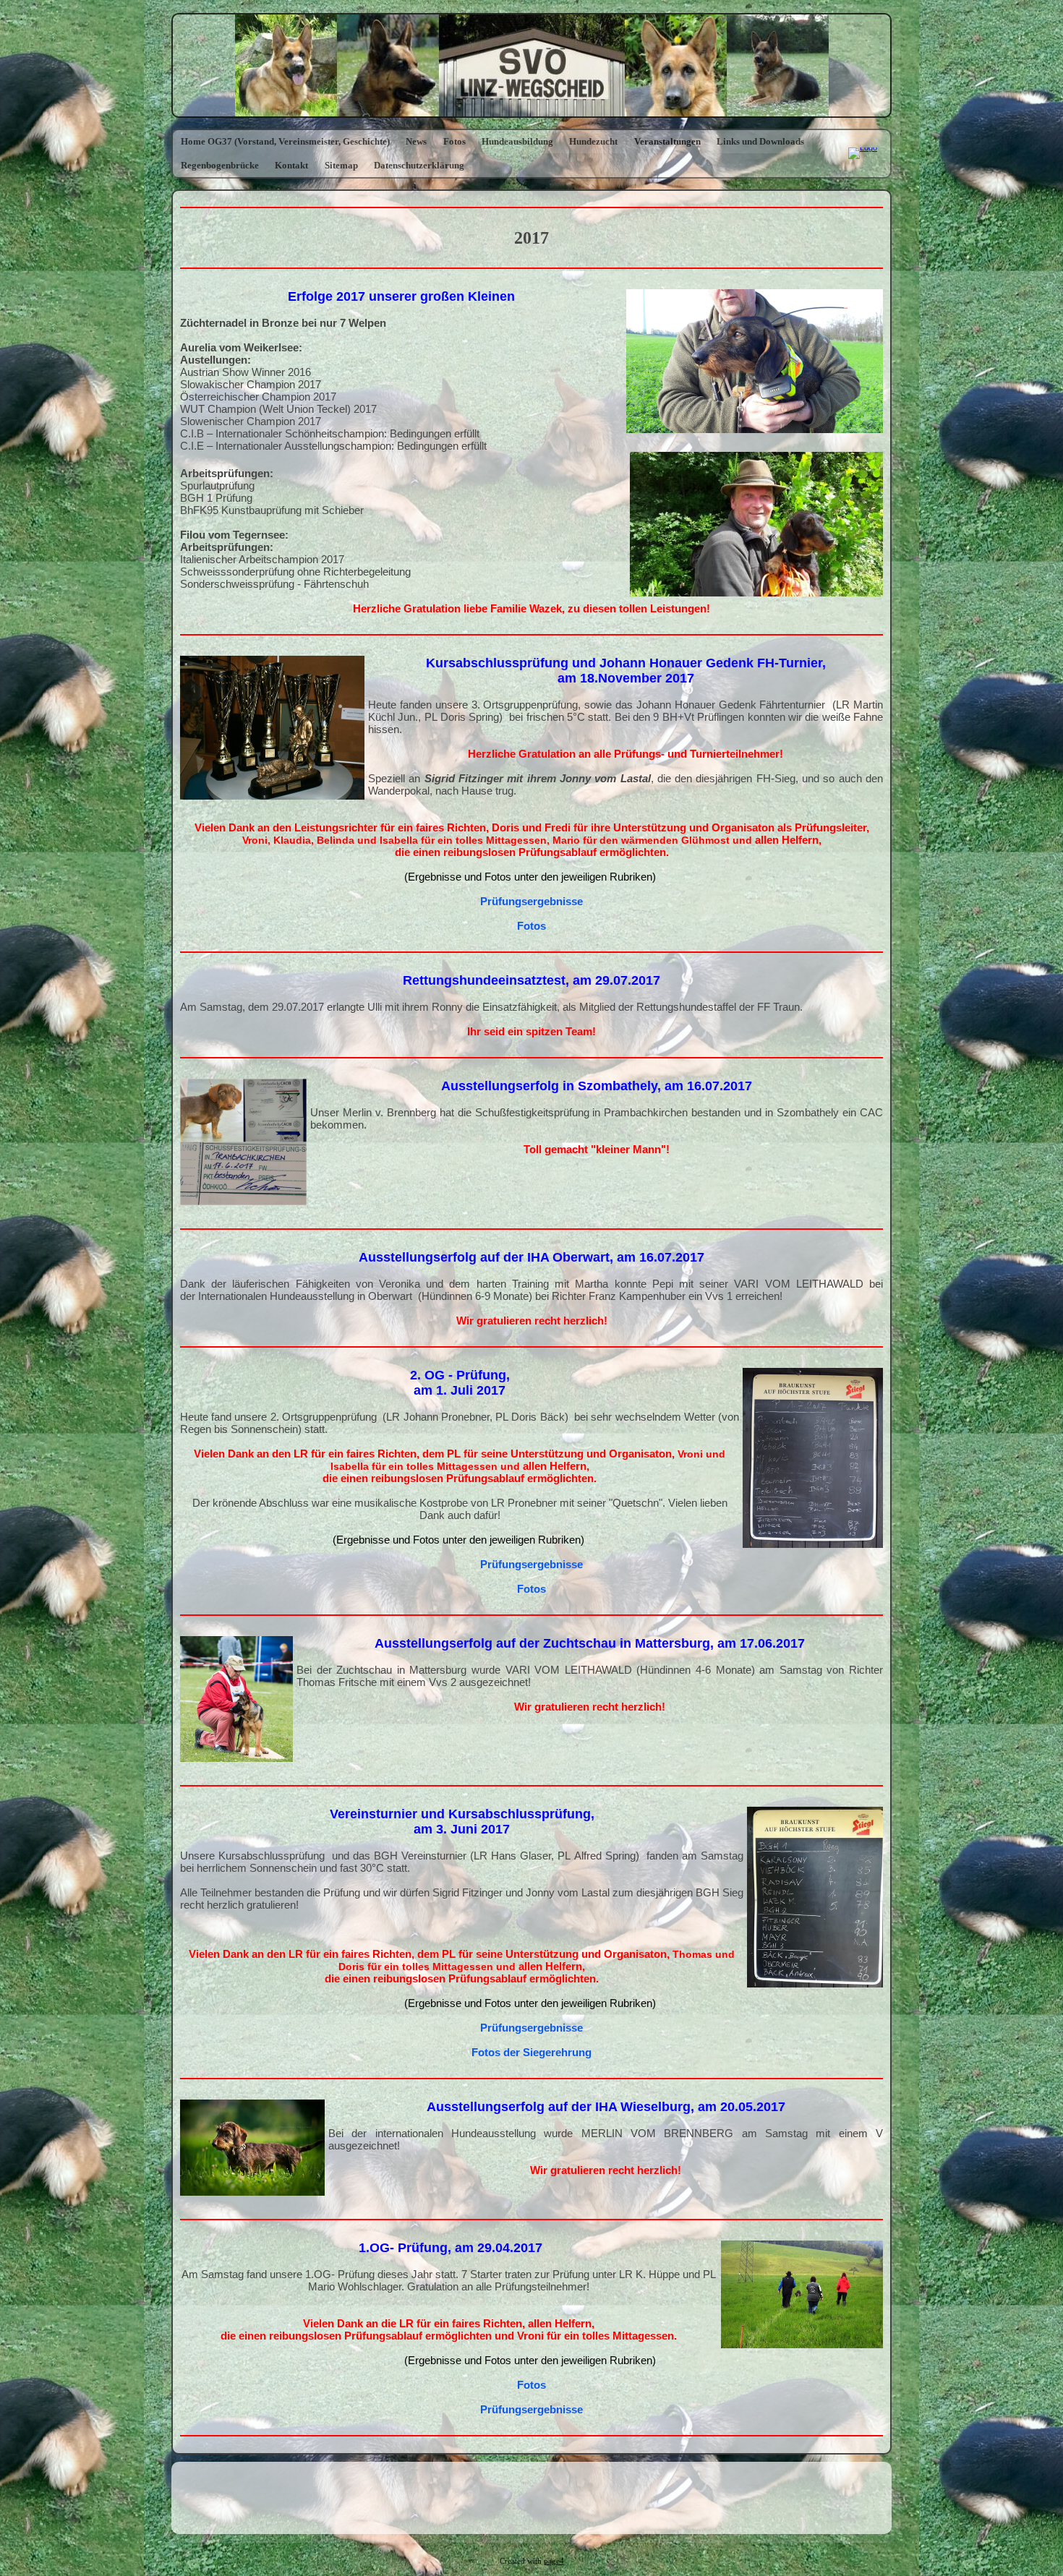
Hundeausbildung (517, 141)
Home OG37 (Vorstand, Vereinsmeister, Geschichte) (285, 141)
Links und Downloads (760, 141)
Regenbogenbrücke (220, 165)
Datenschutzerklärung (419, 165)
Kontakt (291, 165)
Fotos (454, 141)
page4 (554, 2561)
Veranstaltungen (667, 141)
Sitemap (341, 165)
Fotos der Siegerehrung (531, 2052)
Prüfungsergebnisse (531, 901)
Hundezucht (593, 141)
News (416, 141)
